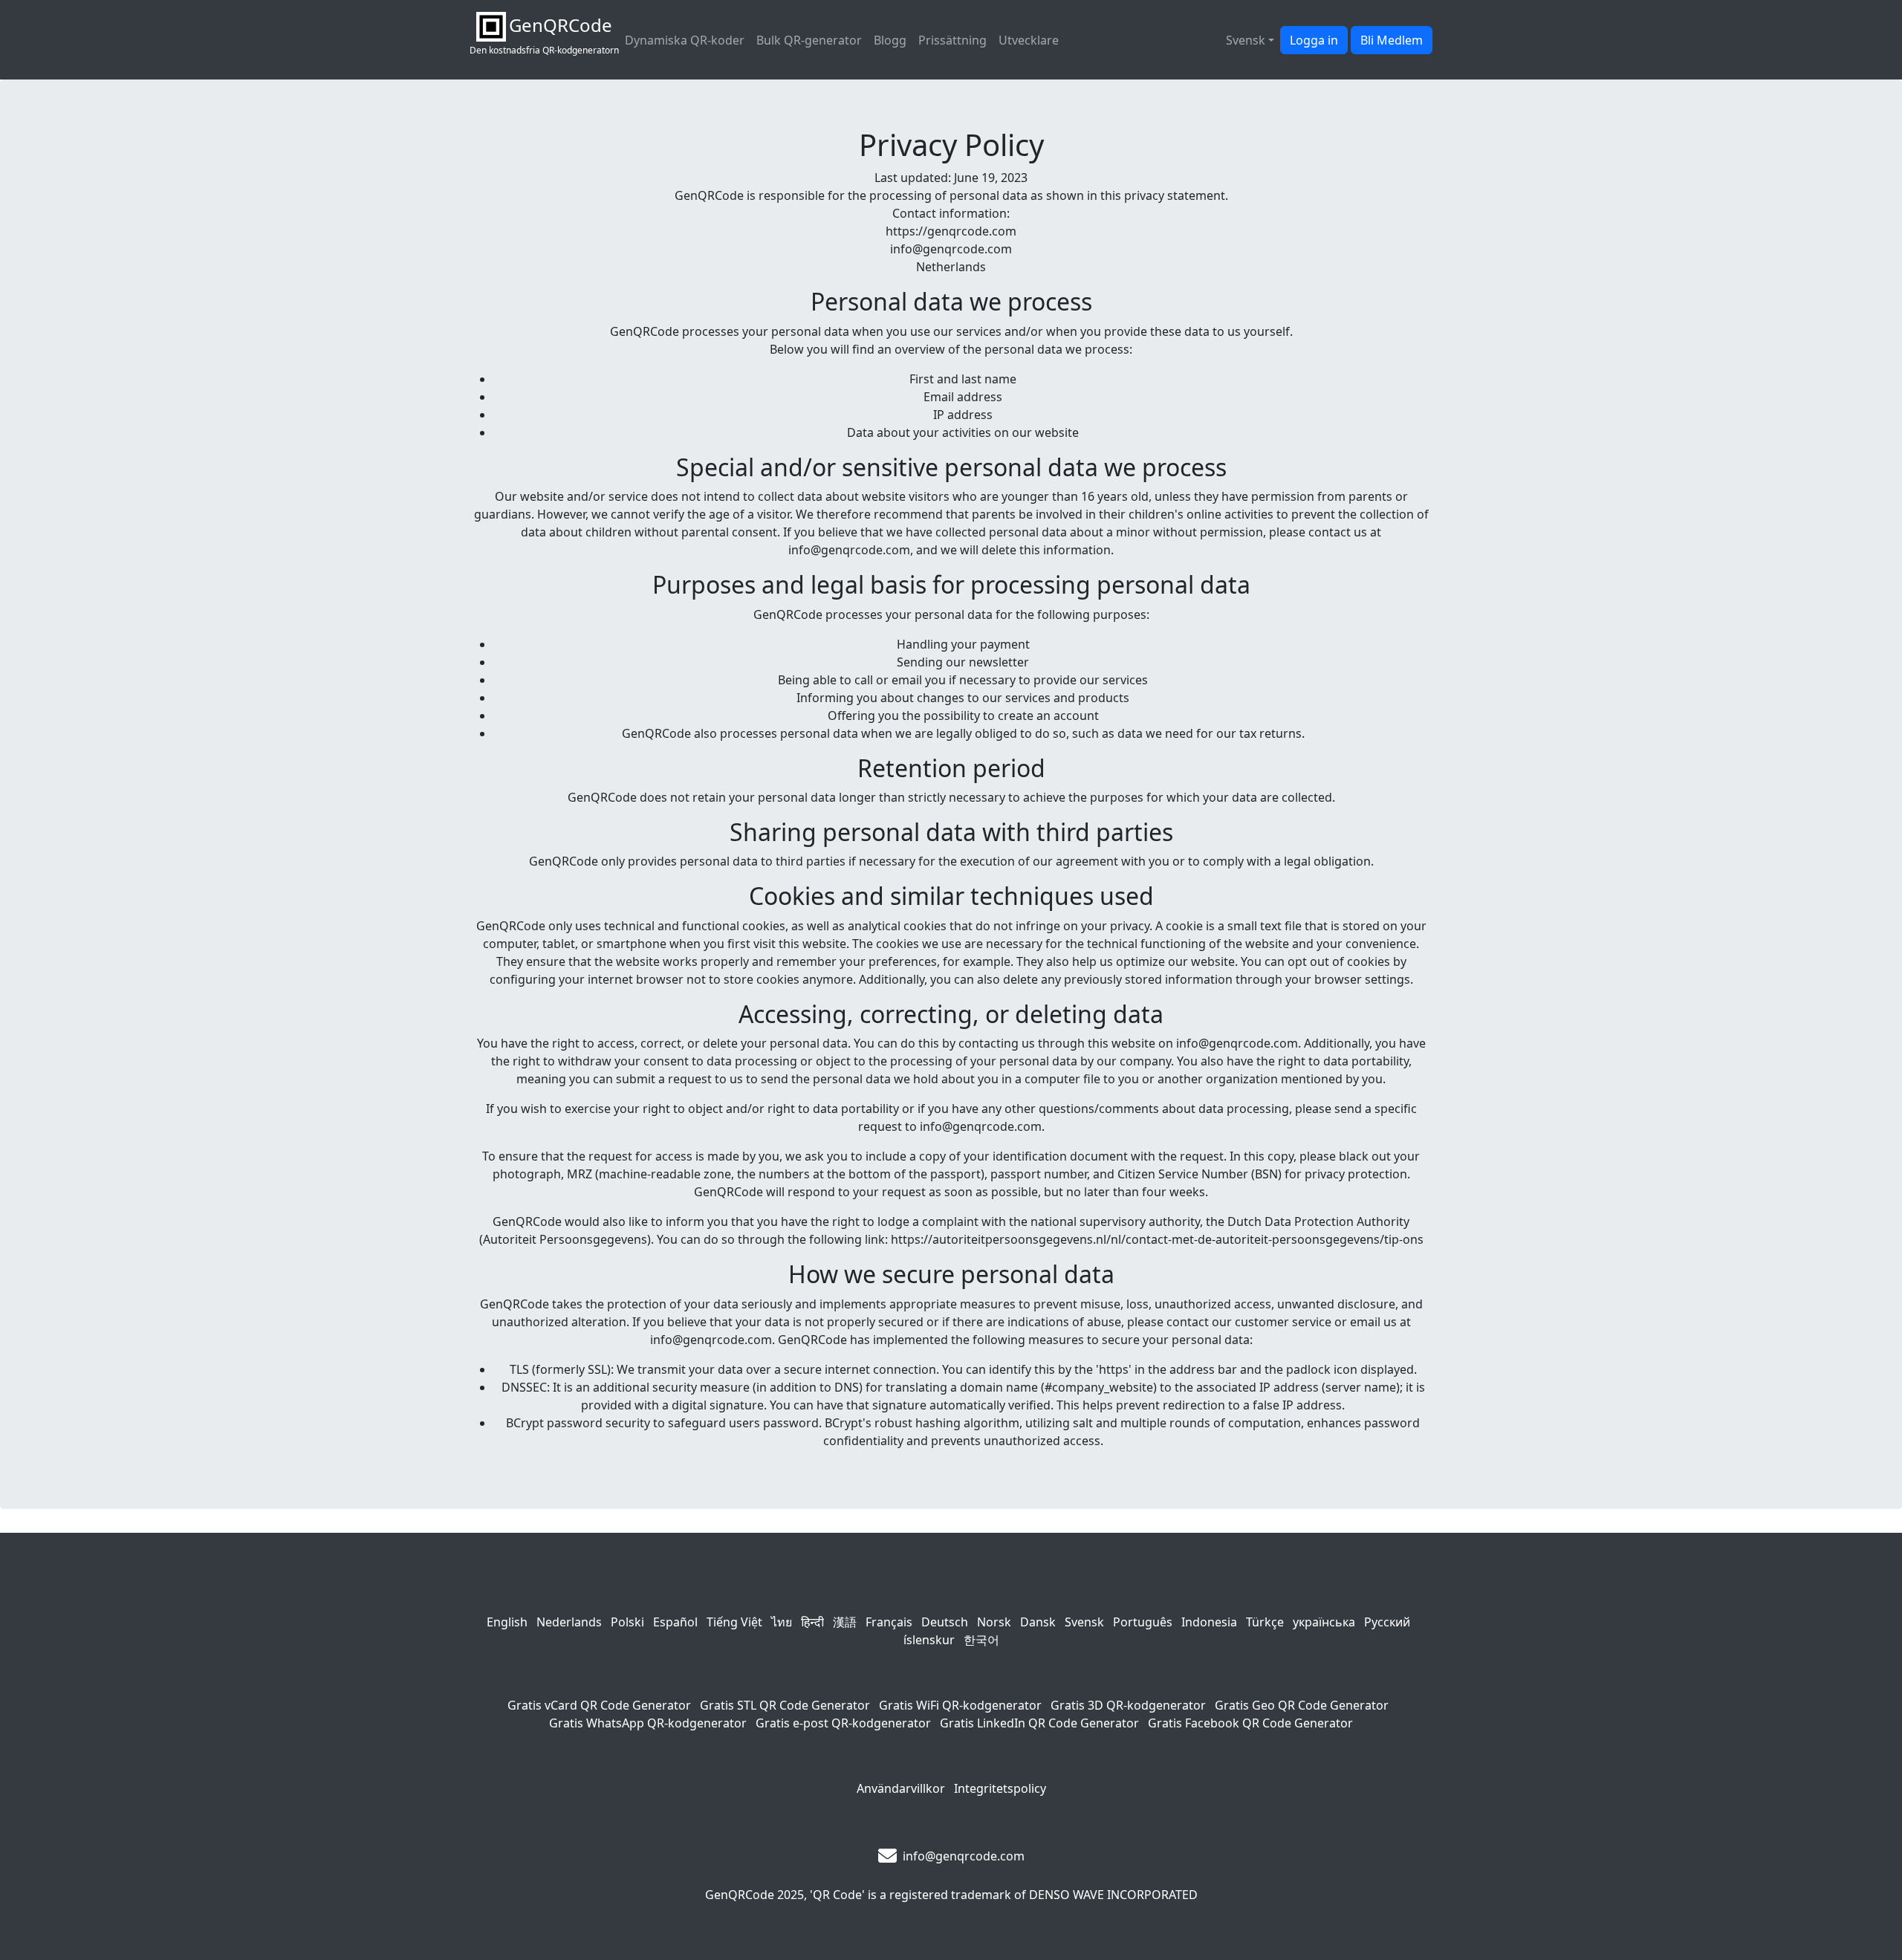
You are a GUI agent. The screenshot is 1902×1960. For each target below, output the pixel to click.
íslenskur (929, 1640)
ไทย (782, 1622)
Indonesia (1209, 1622)
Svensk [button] (1246, 40)
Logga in (1314, 40)
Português (1143, 1622)
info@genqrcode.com (964, 1856)
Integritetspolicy (1000, 1788)
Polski (627, 1622)
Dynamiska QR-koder (685, 40)
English (507, 1622)
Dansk (1038, 1622)
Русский (1387, 1622)
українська (1324, 1622)
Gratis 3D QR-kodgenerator (1128, 1705)
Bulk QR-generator (809, 40)
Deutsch (945, 1622)
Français (889, 1622)
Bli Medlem (1392, 40)
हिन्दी (812, 1622)
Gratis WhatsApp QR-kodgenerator (648, 1723)
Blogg (890, 40)
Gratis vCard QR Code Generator (599, 1705)
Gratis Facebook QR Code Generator (1250, 1723)
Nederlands (569, 1622)
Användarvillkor (901, 1788)
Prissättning (952, 40)
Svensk (1084, 1622)
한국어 (981, 1640)
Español (675, 1622)
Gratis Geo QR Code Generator (1302, 1705)
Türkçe (1265, 1622)
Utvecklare (1029, 40)
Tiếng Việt (734, 1622)
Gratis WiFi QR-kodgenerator (960, 1705)
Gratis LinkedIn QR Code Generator (1039, 1723)
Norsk (994, 1622)
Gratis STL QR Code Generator (785, 1705)
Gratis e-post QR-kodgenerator (843, 1723)
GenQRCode (740, 1895)
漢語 (845, 1622)
